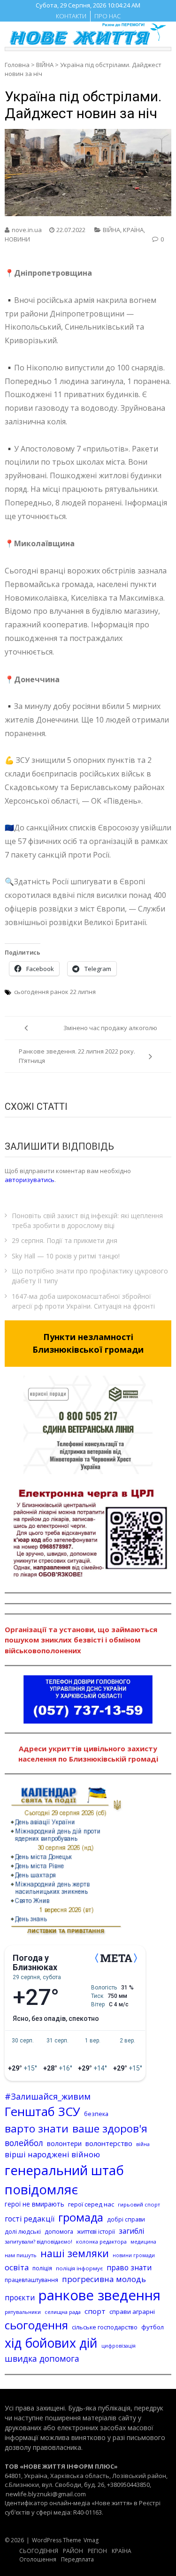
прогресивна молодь (104, 2279)
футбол (153, 2327)
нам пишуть (21, 2255)
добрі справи (126, 2219)
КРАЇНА (133, 230)
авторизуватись (30, 1180)
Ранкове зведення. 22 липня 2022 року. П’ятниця (77, 1056)
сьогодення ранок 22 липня (55, 992)
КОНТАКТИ (71, 16)
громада (81, 2217)
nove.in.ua (27, 230)
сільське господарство (105, 2327)
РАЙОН (73, 2551)
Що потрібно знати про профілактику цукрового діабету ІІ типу (90, 1276)
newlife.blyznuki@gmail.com (46, 2494)
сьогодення (36, 2325)
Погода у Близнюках (35, 1963)
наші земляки (75, 2253)
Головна (17, 65)
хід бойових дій (51, 2343)
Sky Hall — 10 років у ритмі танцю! (66, 1256)
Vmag (91, 2540)
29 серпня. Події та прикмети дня (65, 1240)
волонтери (64, 2143)
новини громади (134, 2255)
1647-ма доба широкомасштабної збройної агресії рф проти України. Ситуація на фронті (83, 1301)
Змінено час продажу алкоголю (110, 1028)
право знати (129, 2267)
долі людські (23, 2232)
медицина (143, 2242)
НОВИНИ (17, 239)
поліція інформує (79, 2268)
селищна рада (63, 2312)
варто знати (37, 2128)
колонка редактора (101, 2241)
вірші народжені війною (52, 2154)
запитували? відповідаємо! (38, 2241)
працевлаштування (31, 2280)
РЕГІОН (97, 2551)
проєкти (20, 2297)
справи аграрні (132, 2312)
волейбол (24, 2143)
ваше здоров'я (110, 2128)
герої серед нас (91, 2204)
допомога (59, 2231)
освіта (17, 2267)
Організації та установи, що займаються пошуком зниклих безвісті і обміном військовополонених (81, 1640)
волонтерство (109, 2143)
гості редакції (30, 2219)
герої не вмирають (34, 2204)
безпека (96, 2114)
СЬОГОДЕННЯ (39, 2551)
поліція (42, 2268)
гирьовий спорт (139, 2204)
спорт (95, 2311)
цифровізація (119, 2346)
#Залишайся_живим (48, 2096)
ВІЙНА (45, 65)
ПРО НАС (107, 16)
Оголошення (38, 2559)
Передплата (77, 2559)
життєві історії (96, 2232)
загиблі (131, 2231)
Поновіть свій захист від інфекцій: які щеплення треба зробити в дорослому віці (87, 1220)
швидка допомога (42, 2358)
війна (143, 2144)
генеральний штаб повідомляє (64, 2180)
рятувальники (23, 2312)
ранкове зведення (99, 2295)
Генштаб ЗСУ (42, 2112)
